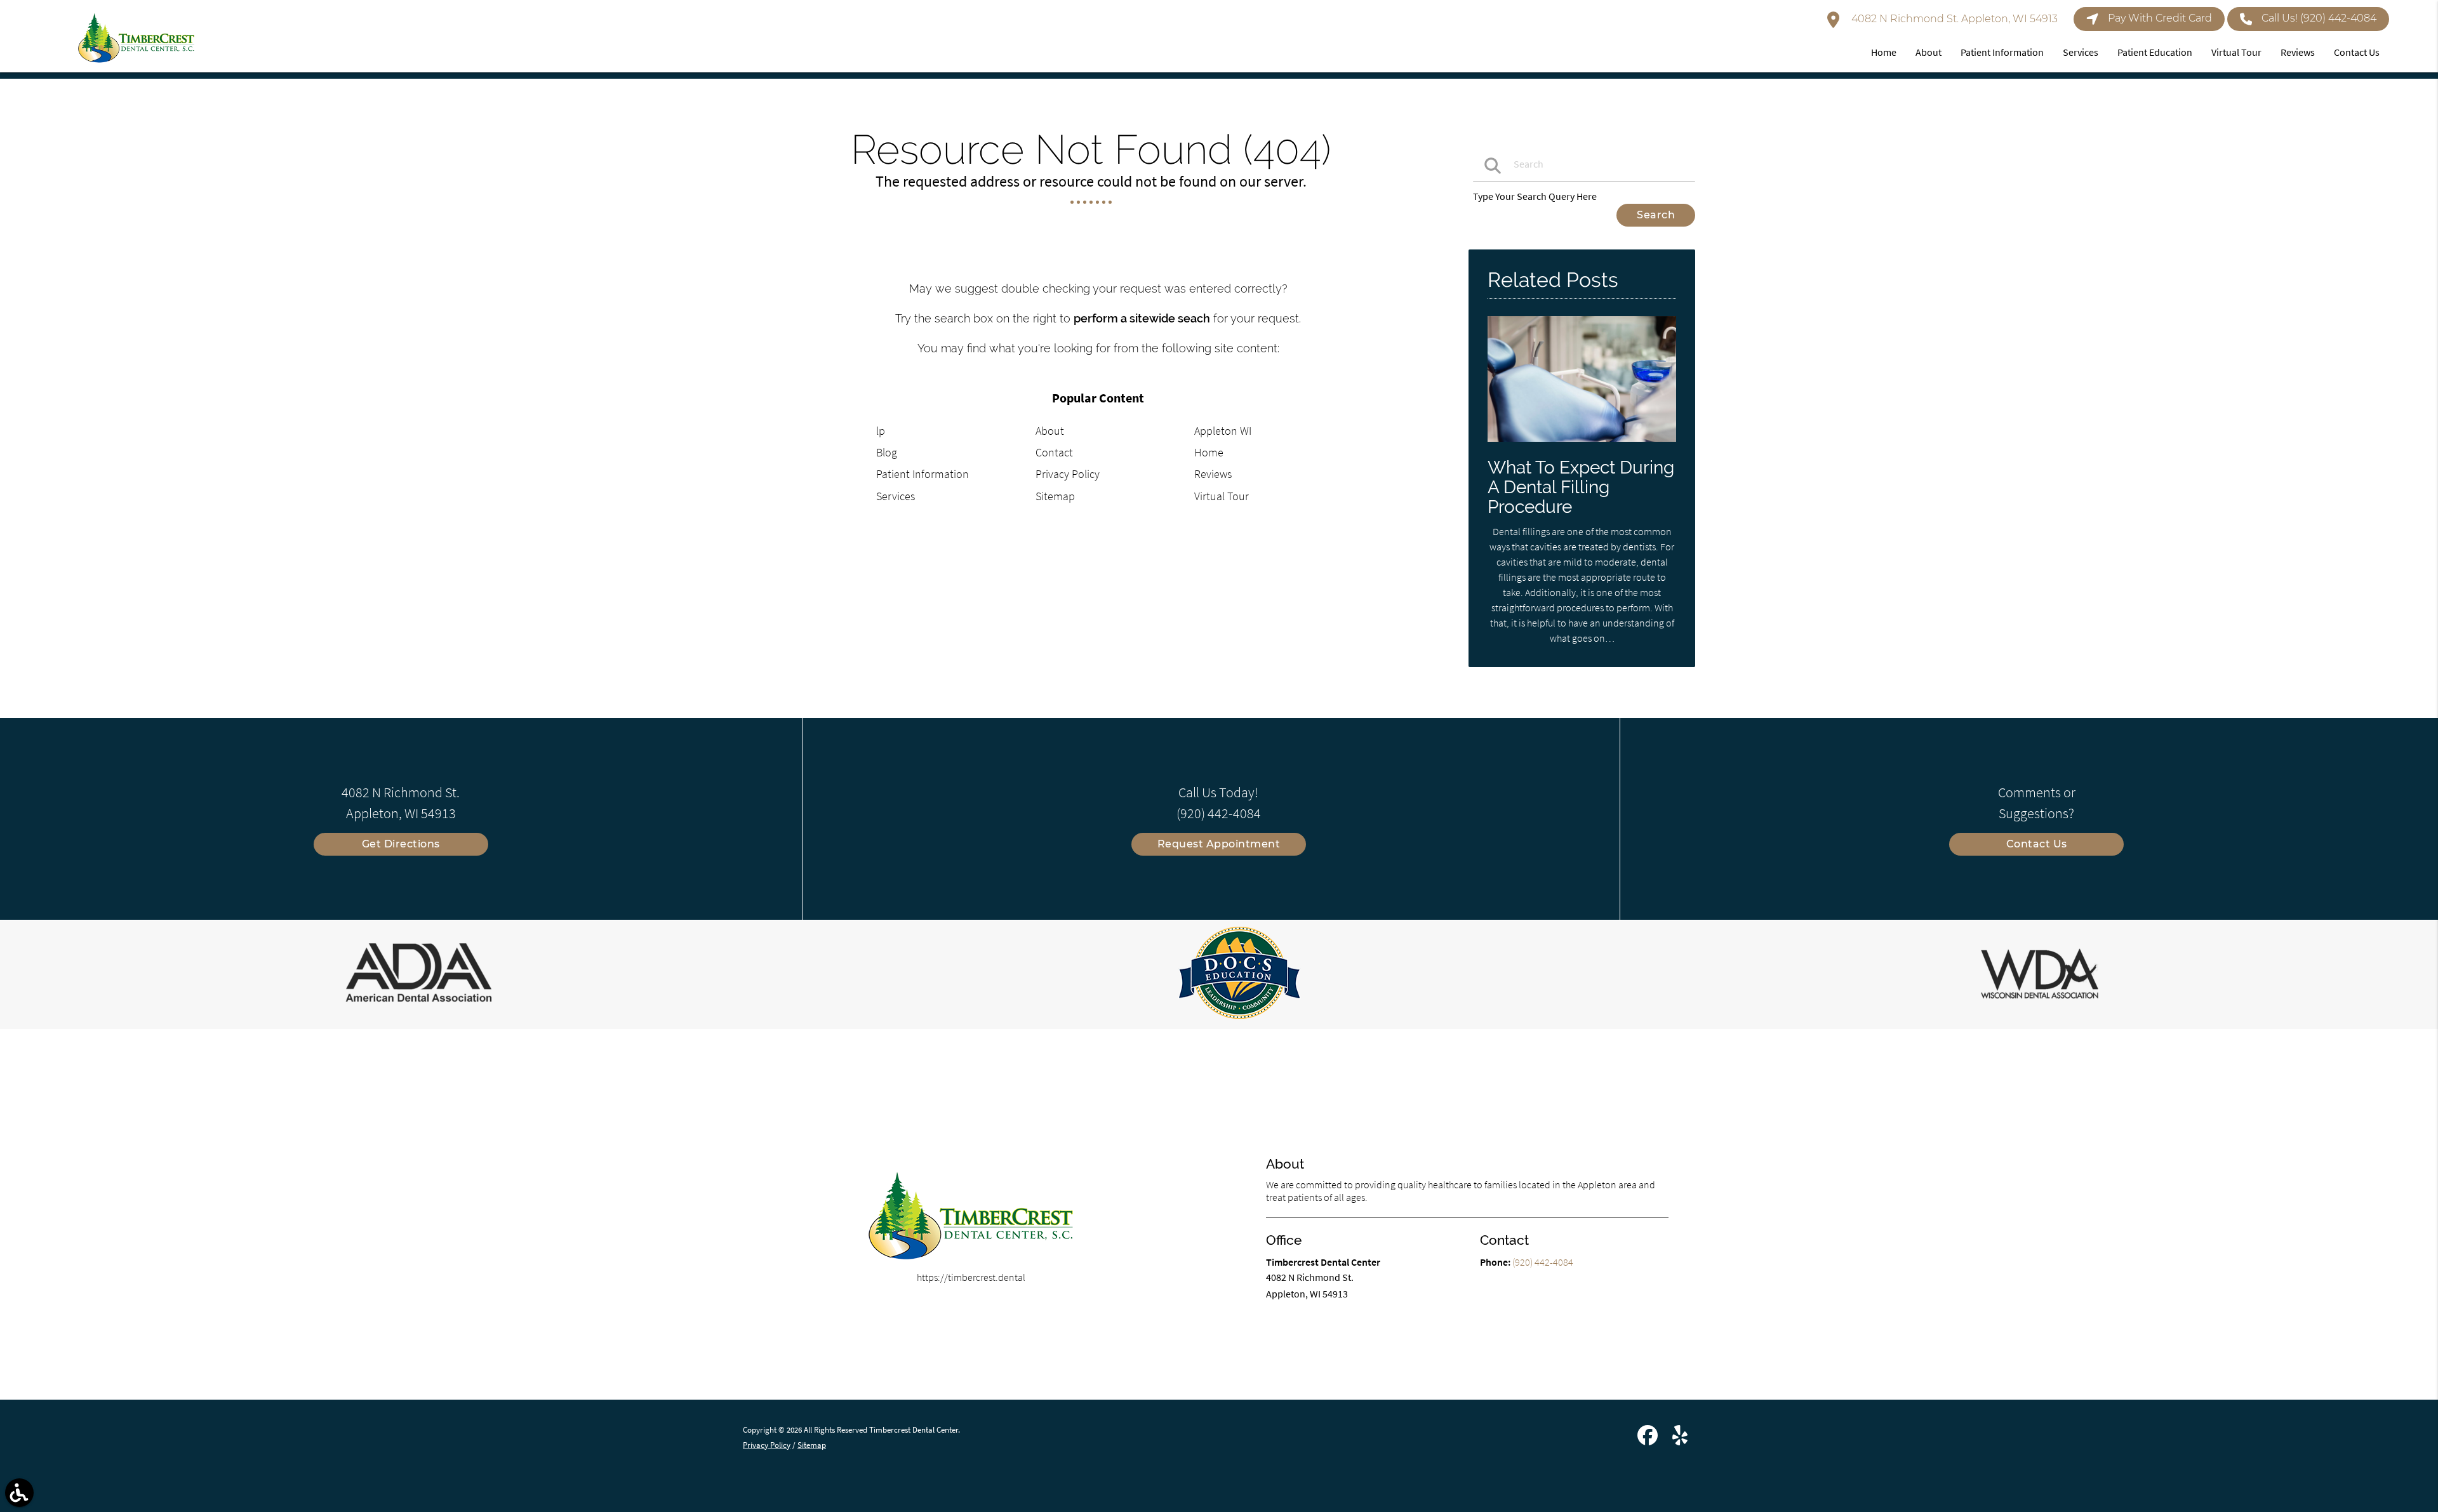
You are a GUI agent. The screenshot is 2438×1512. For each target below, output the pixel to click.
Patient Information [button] (2002, 52)
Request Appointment (1219, 844)
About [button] (1928, 52)
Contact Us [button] (2357, 52)
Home (1209, 452)
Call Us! (2319, 18)
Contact (1054, 452)
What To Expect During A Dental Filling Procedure (1581, 487)
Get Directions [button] (401, 844)
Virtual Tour (1222, 496)
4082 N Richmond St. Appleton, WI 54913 (1953, 19)
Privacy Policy (1068, 474)
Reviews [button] (2298, 52)
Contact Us (2037, 844)
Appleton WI (1223, 431)
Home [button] (1884, 52)
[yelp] (1680, 1440)
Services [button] (2081, 52)
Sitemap (1055, 496)
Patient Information (923, 474)
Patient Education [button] (2155, 52)
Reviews (1213, 474)
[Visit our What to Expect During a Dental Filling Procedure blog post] (1582, 444)
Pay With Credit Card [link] (2160, 18)
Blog (887, 452)
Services (896, 496)
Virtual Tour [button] (2236, 52)
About (1050, 431)
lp (881, 431)
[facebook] (1649, 1440)
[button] (19, 1493)
